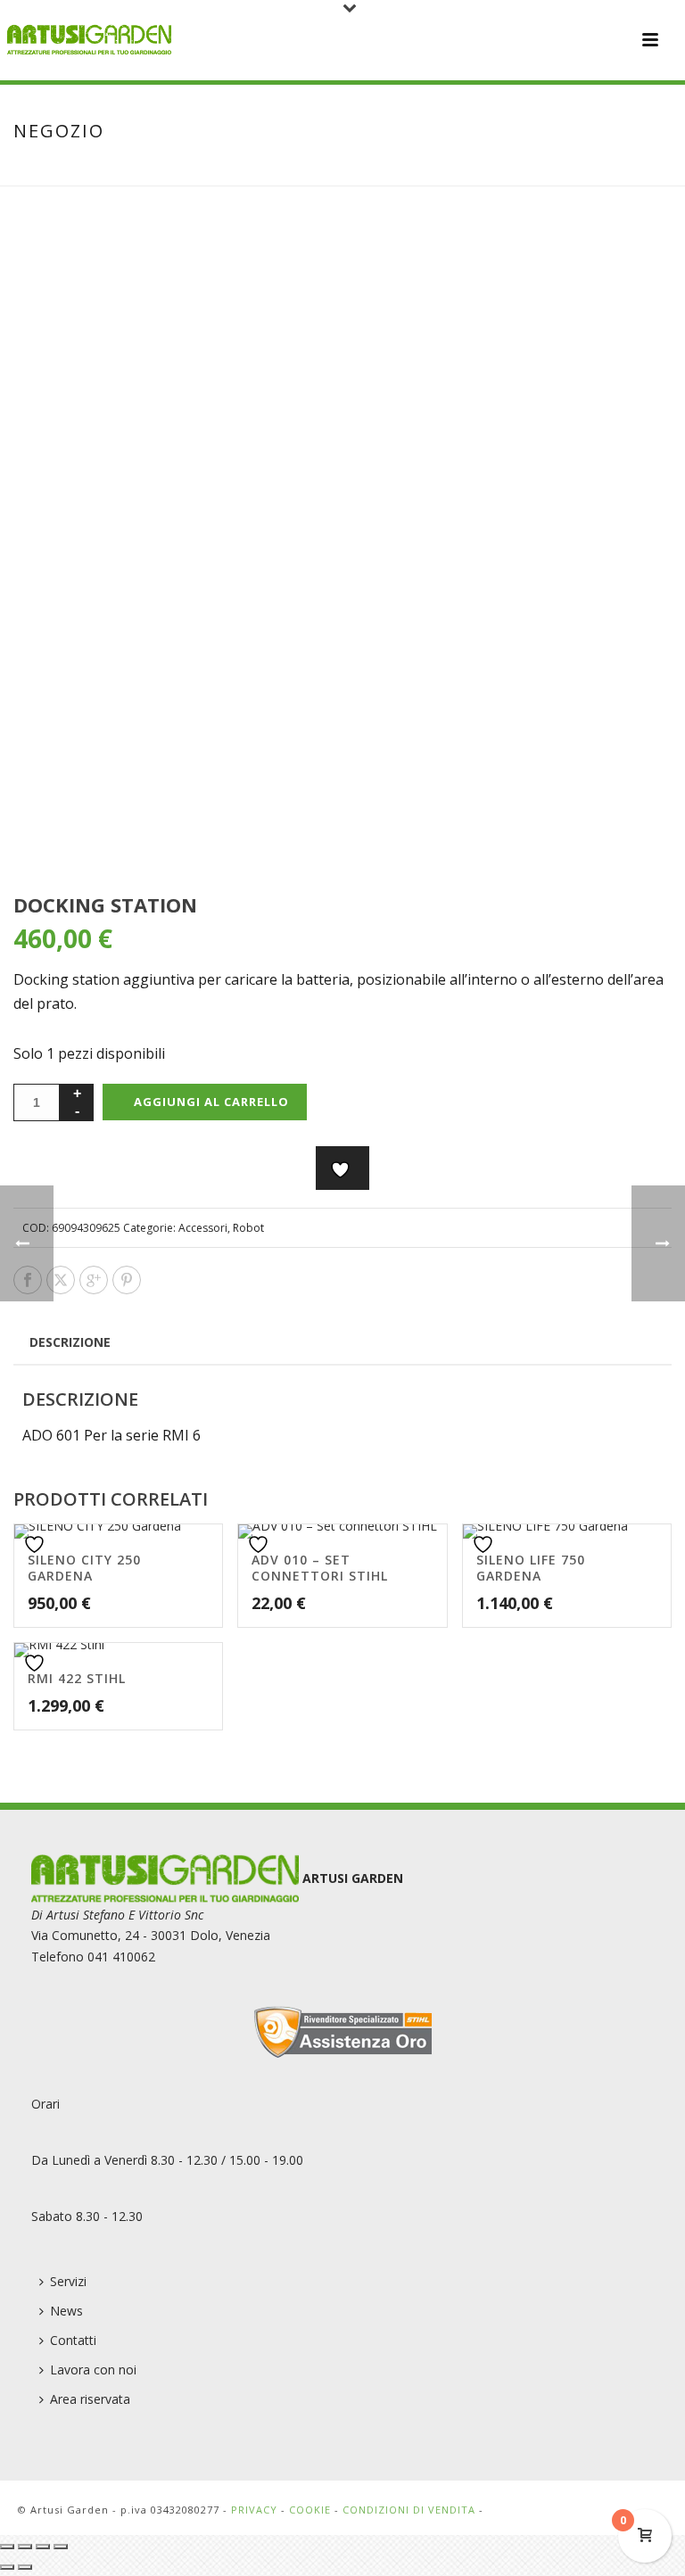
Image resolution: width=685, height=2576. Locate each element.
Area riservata (90, 2399)
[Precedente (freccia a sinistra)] (7, 2567)
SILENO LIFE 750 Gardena (531, 1568)
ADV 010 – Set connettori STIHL (320, 1568)
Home (460, 169)
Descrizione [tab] (70, 1342)
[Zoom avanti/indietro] (7, 2547)
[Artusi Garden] (89, 40)
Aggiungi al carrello (211, 1102)
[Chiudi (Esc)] (61, 2547)
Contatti (73, 2340)
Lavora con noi (93, 2370)
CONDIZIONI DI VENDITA (409, 2510)
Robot (248, 1228)
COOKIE (310, 2510)
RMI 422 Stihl (77, 1678)
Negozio (515, 169)
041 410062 (121, 1957)
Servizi (68, 2281)
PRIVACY (254, 2510)
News (66, 2311)
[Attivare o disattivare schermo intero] (25, 2547)
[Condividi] (43, 2547)
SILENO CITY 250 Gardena (84, 1568)
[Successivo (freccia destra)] (25, 2567)
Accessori (203, 1228)
